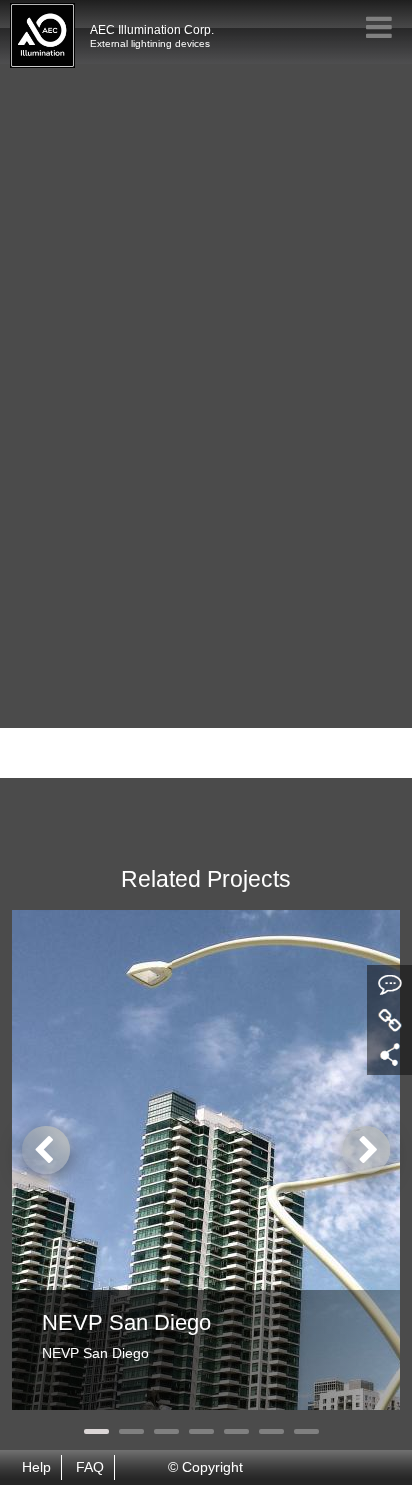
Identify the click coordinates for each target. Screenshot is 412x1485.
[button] (96, 1431)
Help (36, 1467)
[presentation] (46, 1150)
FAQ (90, 1467)
